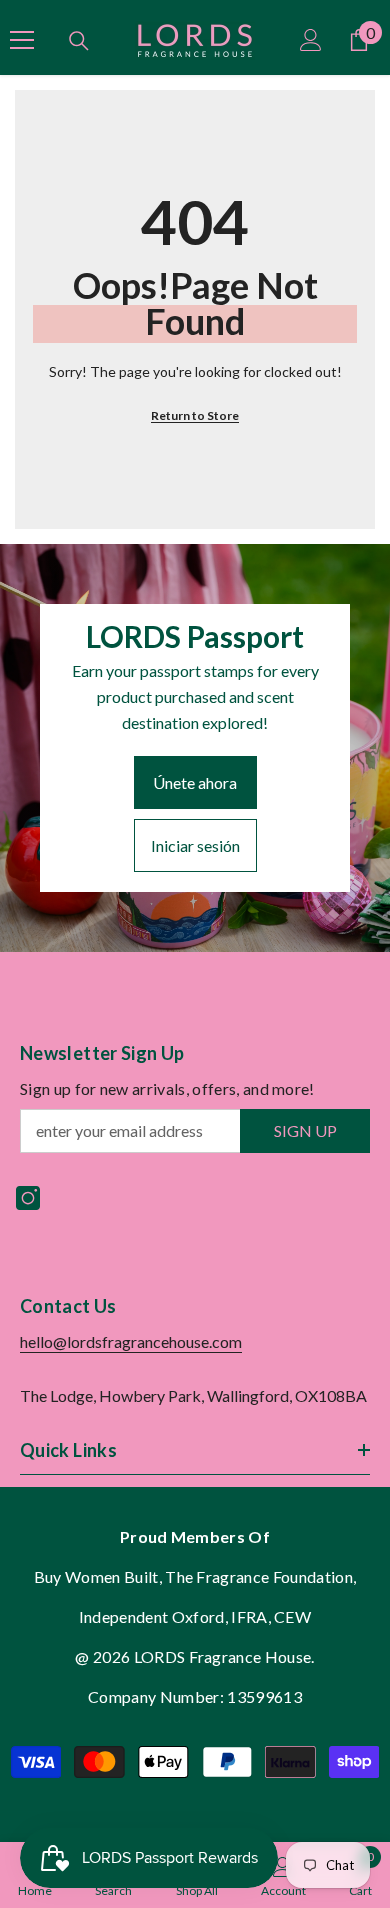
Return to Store (195, 415)
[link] (283, 1875)
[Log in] (311, 40)
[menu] (22, 40)
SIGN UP (305, 1130)
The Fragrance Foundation (259, 1576)
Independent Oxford (152, 1616)
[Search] (79, 41)
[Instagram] (28, 1198)
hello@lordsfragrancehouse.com (131, 1341)
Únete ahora (195, 782)
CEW (292, 1616)
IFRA (249, 1616)
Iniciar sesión (195, 845)
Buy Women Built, (99, 1576)
